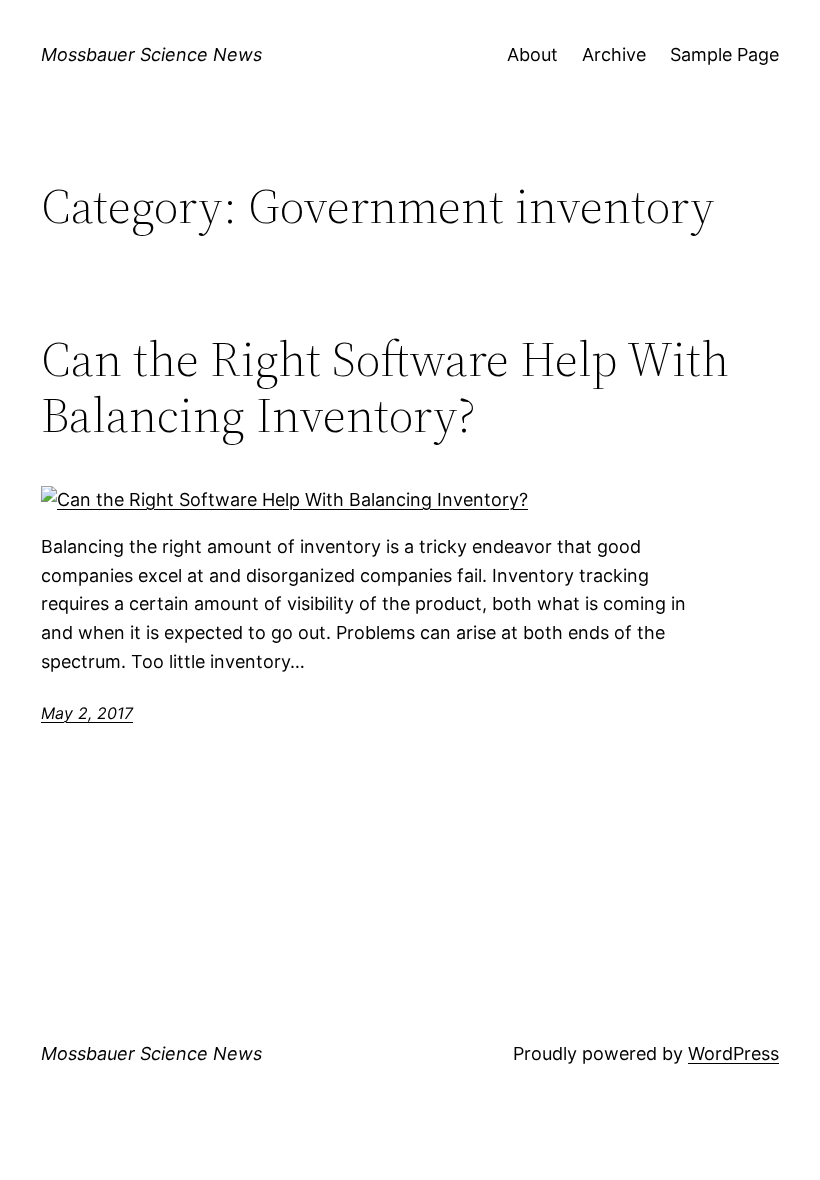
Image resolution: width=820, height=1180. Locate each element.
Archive (614, 54)
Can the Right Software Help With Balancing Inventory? (385, 387)
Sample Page (724, 54)
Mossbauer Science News (151, 54)
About (532, 54)
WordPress (733, 1053)
